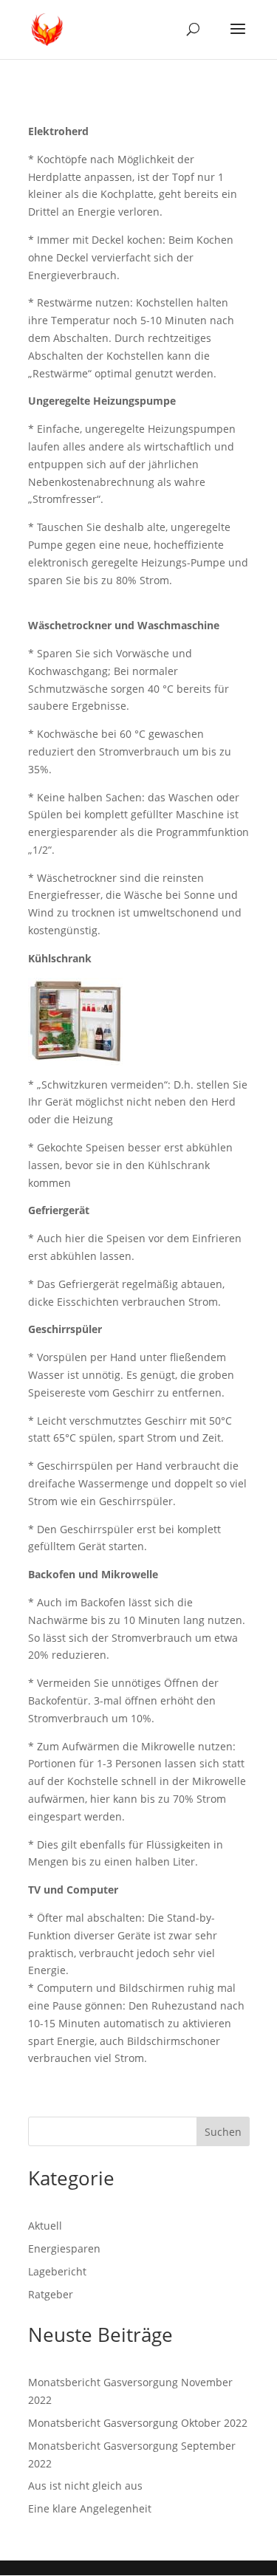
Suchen (223, 2132)
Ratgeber (51, 2294)
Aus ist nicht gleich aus (85, 2486)
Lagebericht (57, 2271)
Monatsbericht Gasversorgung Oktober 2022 (138, 2423)
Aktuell (45, 2226)
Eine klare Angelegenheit (90, 2508)
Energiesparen (64, 2248)
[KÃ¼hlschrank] (75, 1056)
